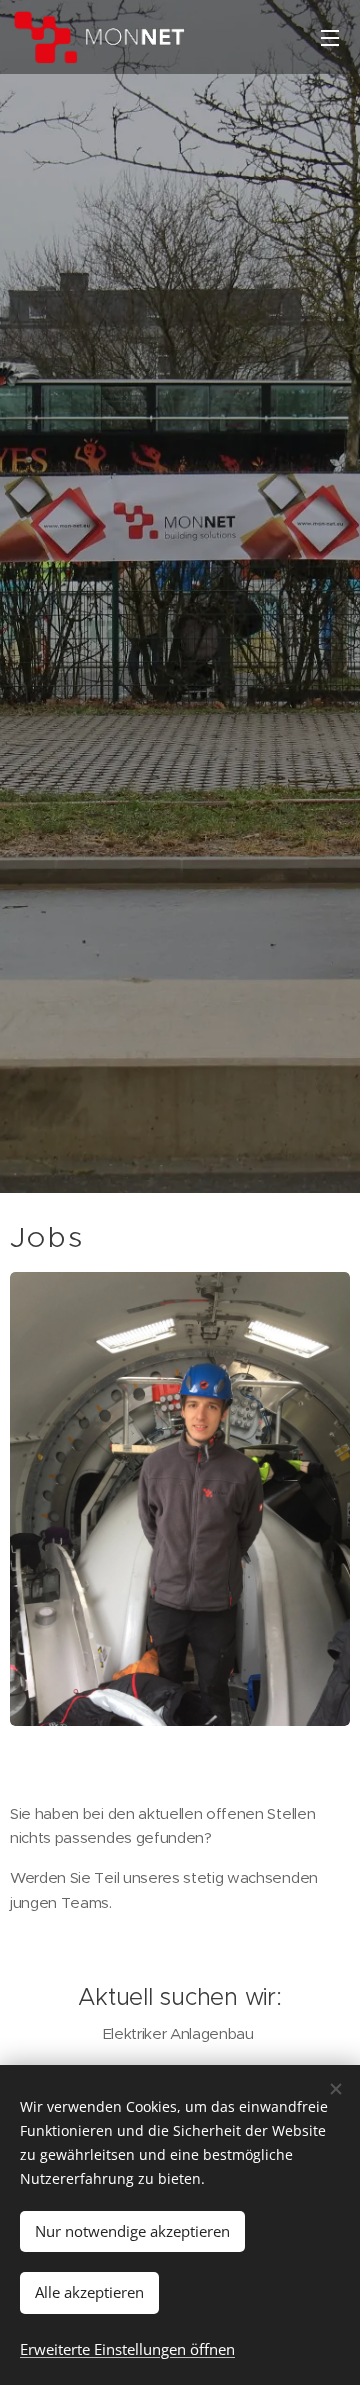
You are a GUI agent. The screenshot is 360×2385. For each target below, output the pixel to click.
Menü (330, 37)
